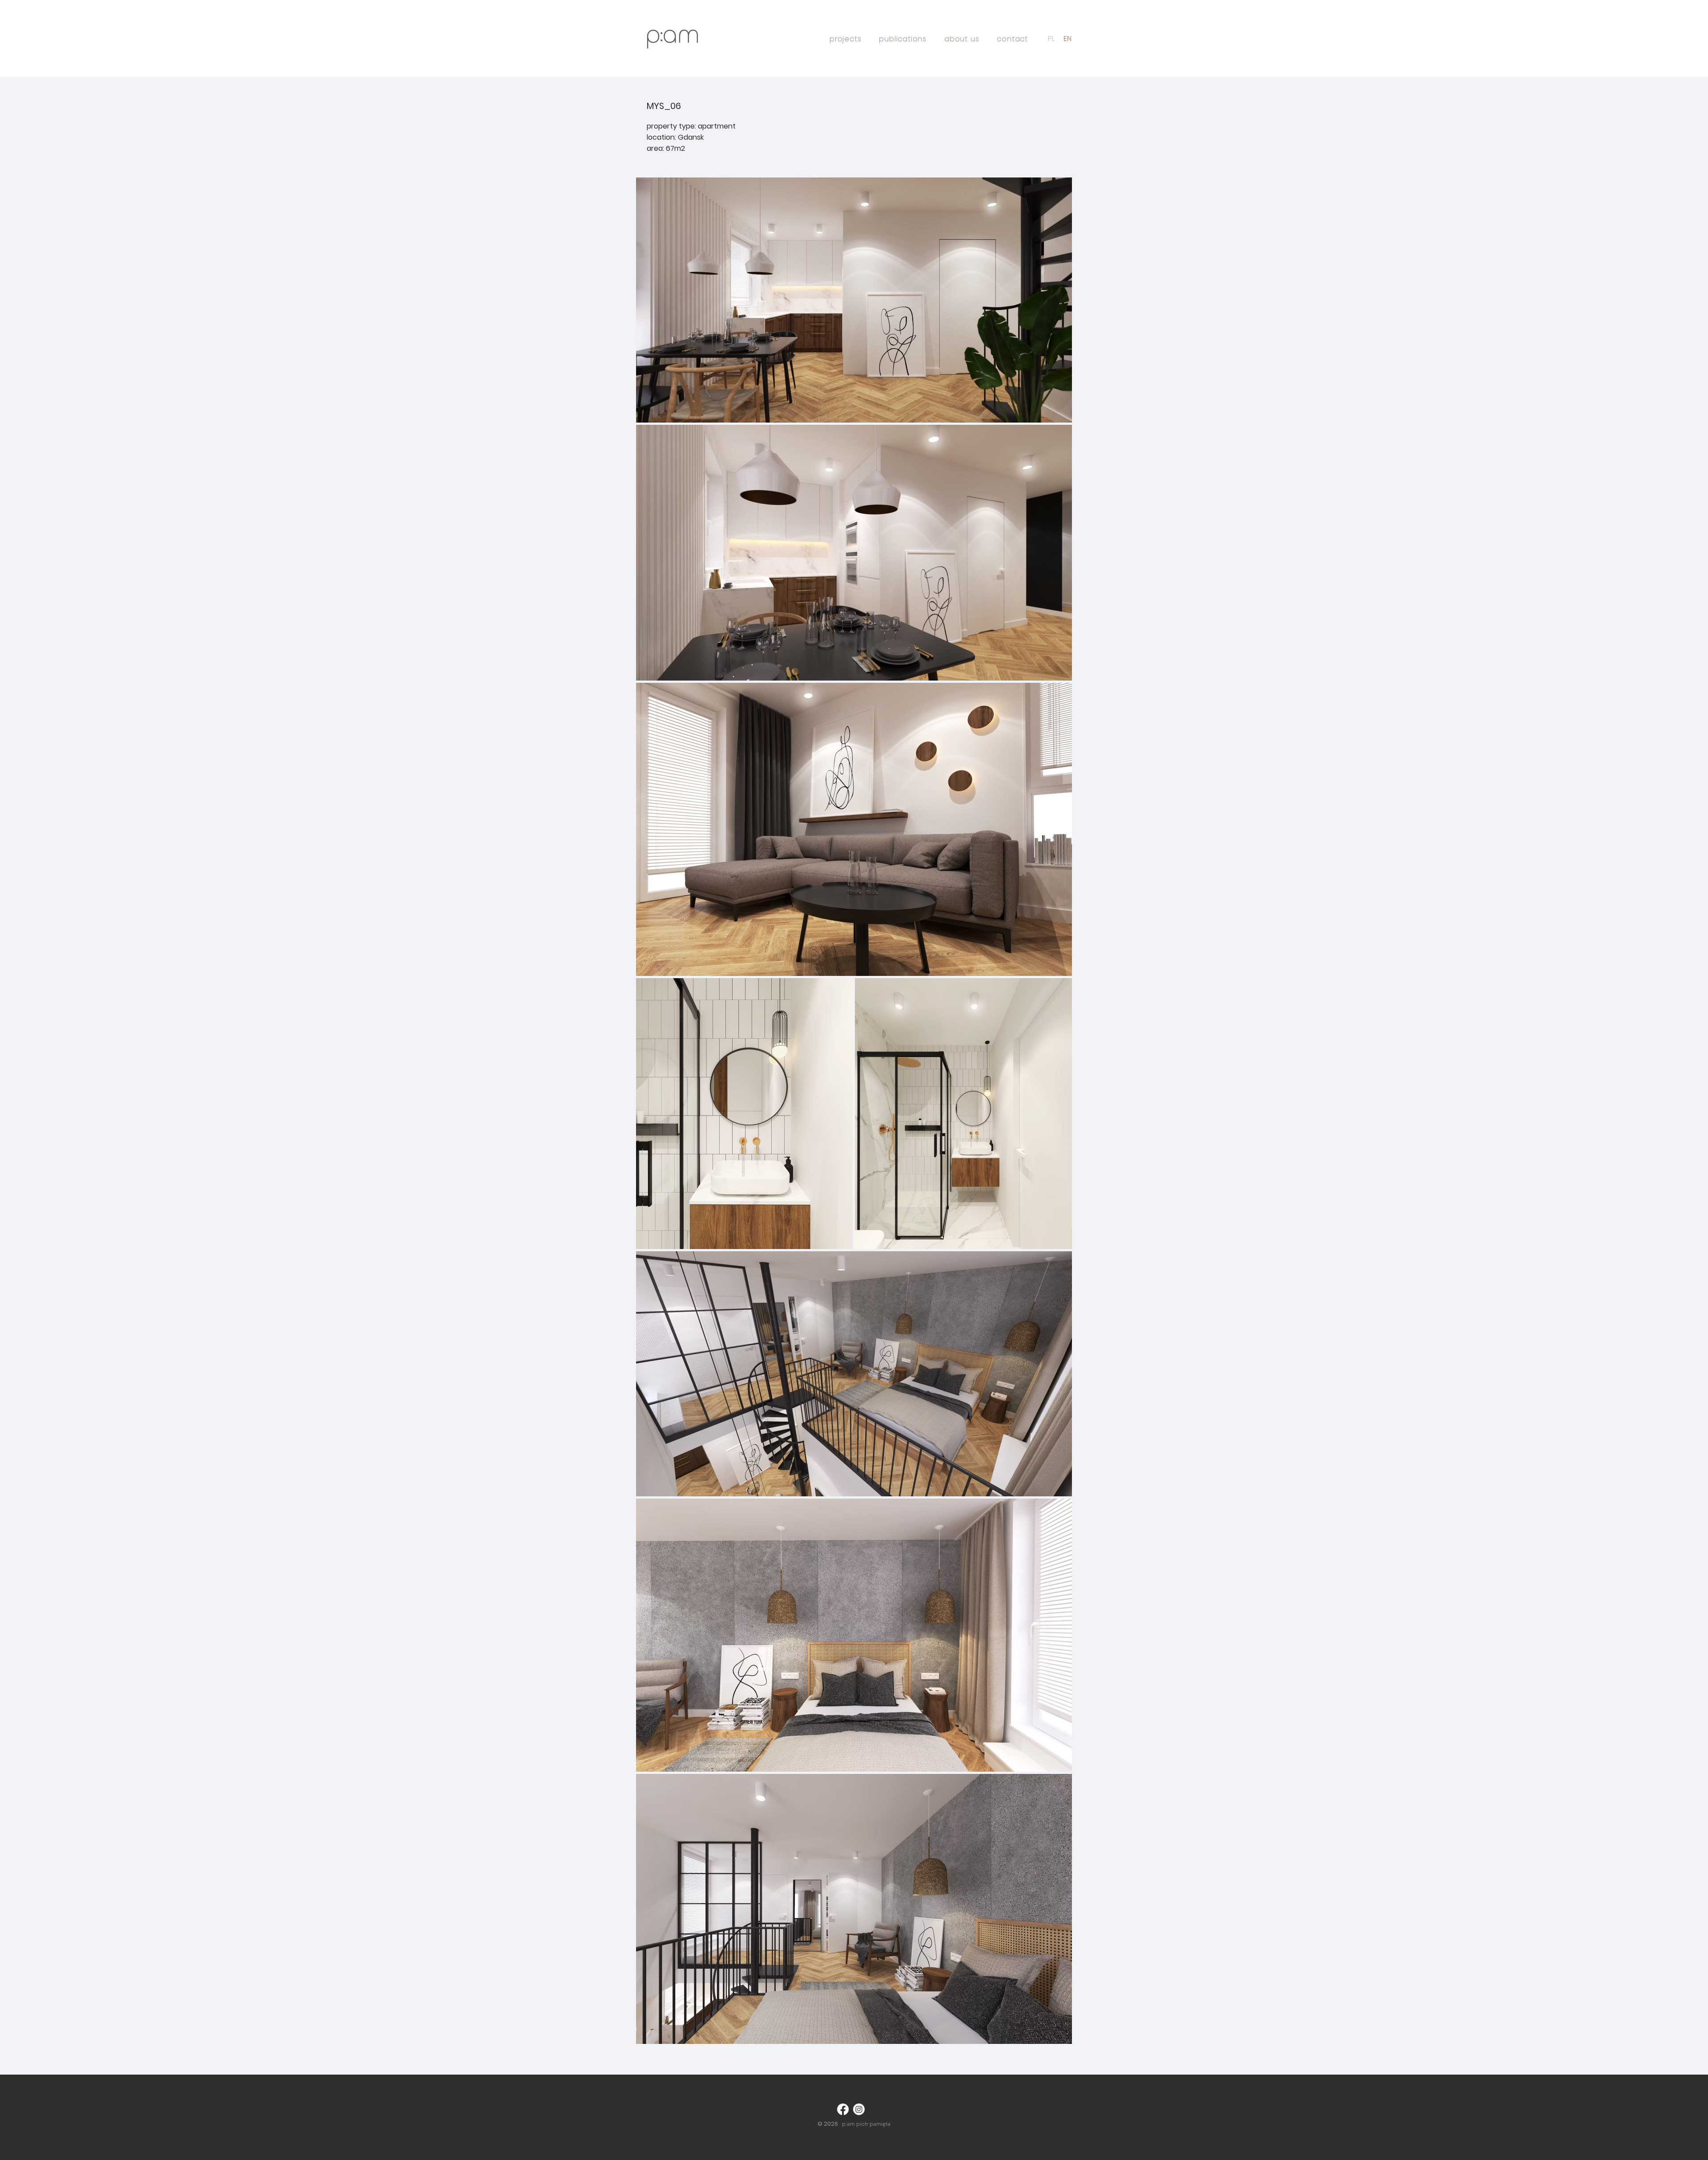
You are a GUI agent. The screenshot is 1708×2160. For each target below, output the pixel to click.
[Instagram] (859, 2109)
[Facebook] (843, 2109)
